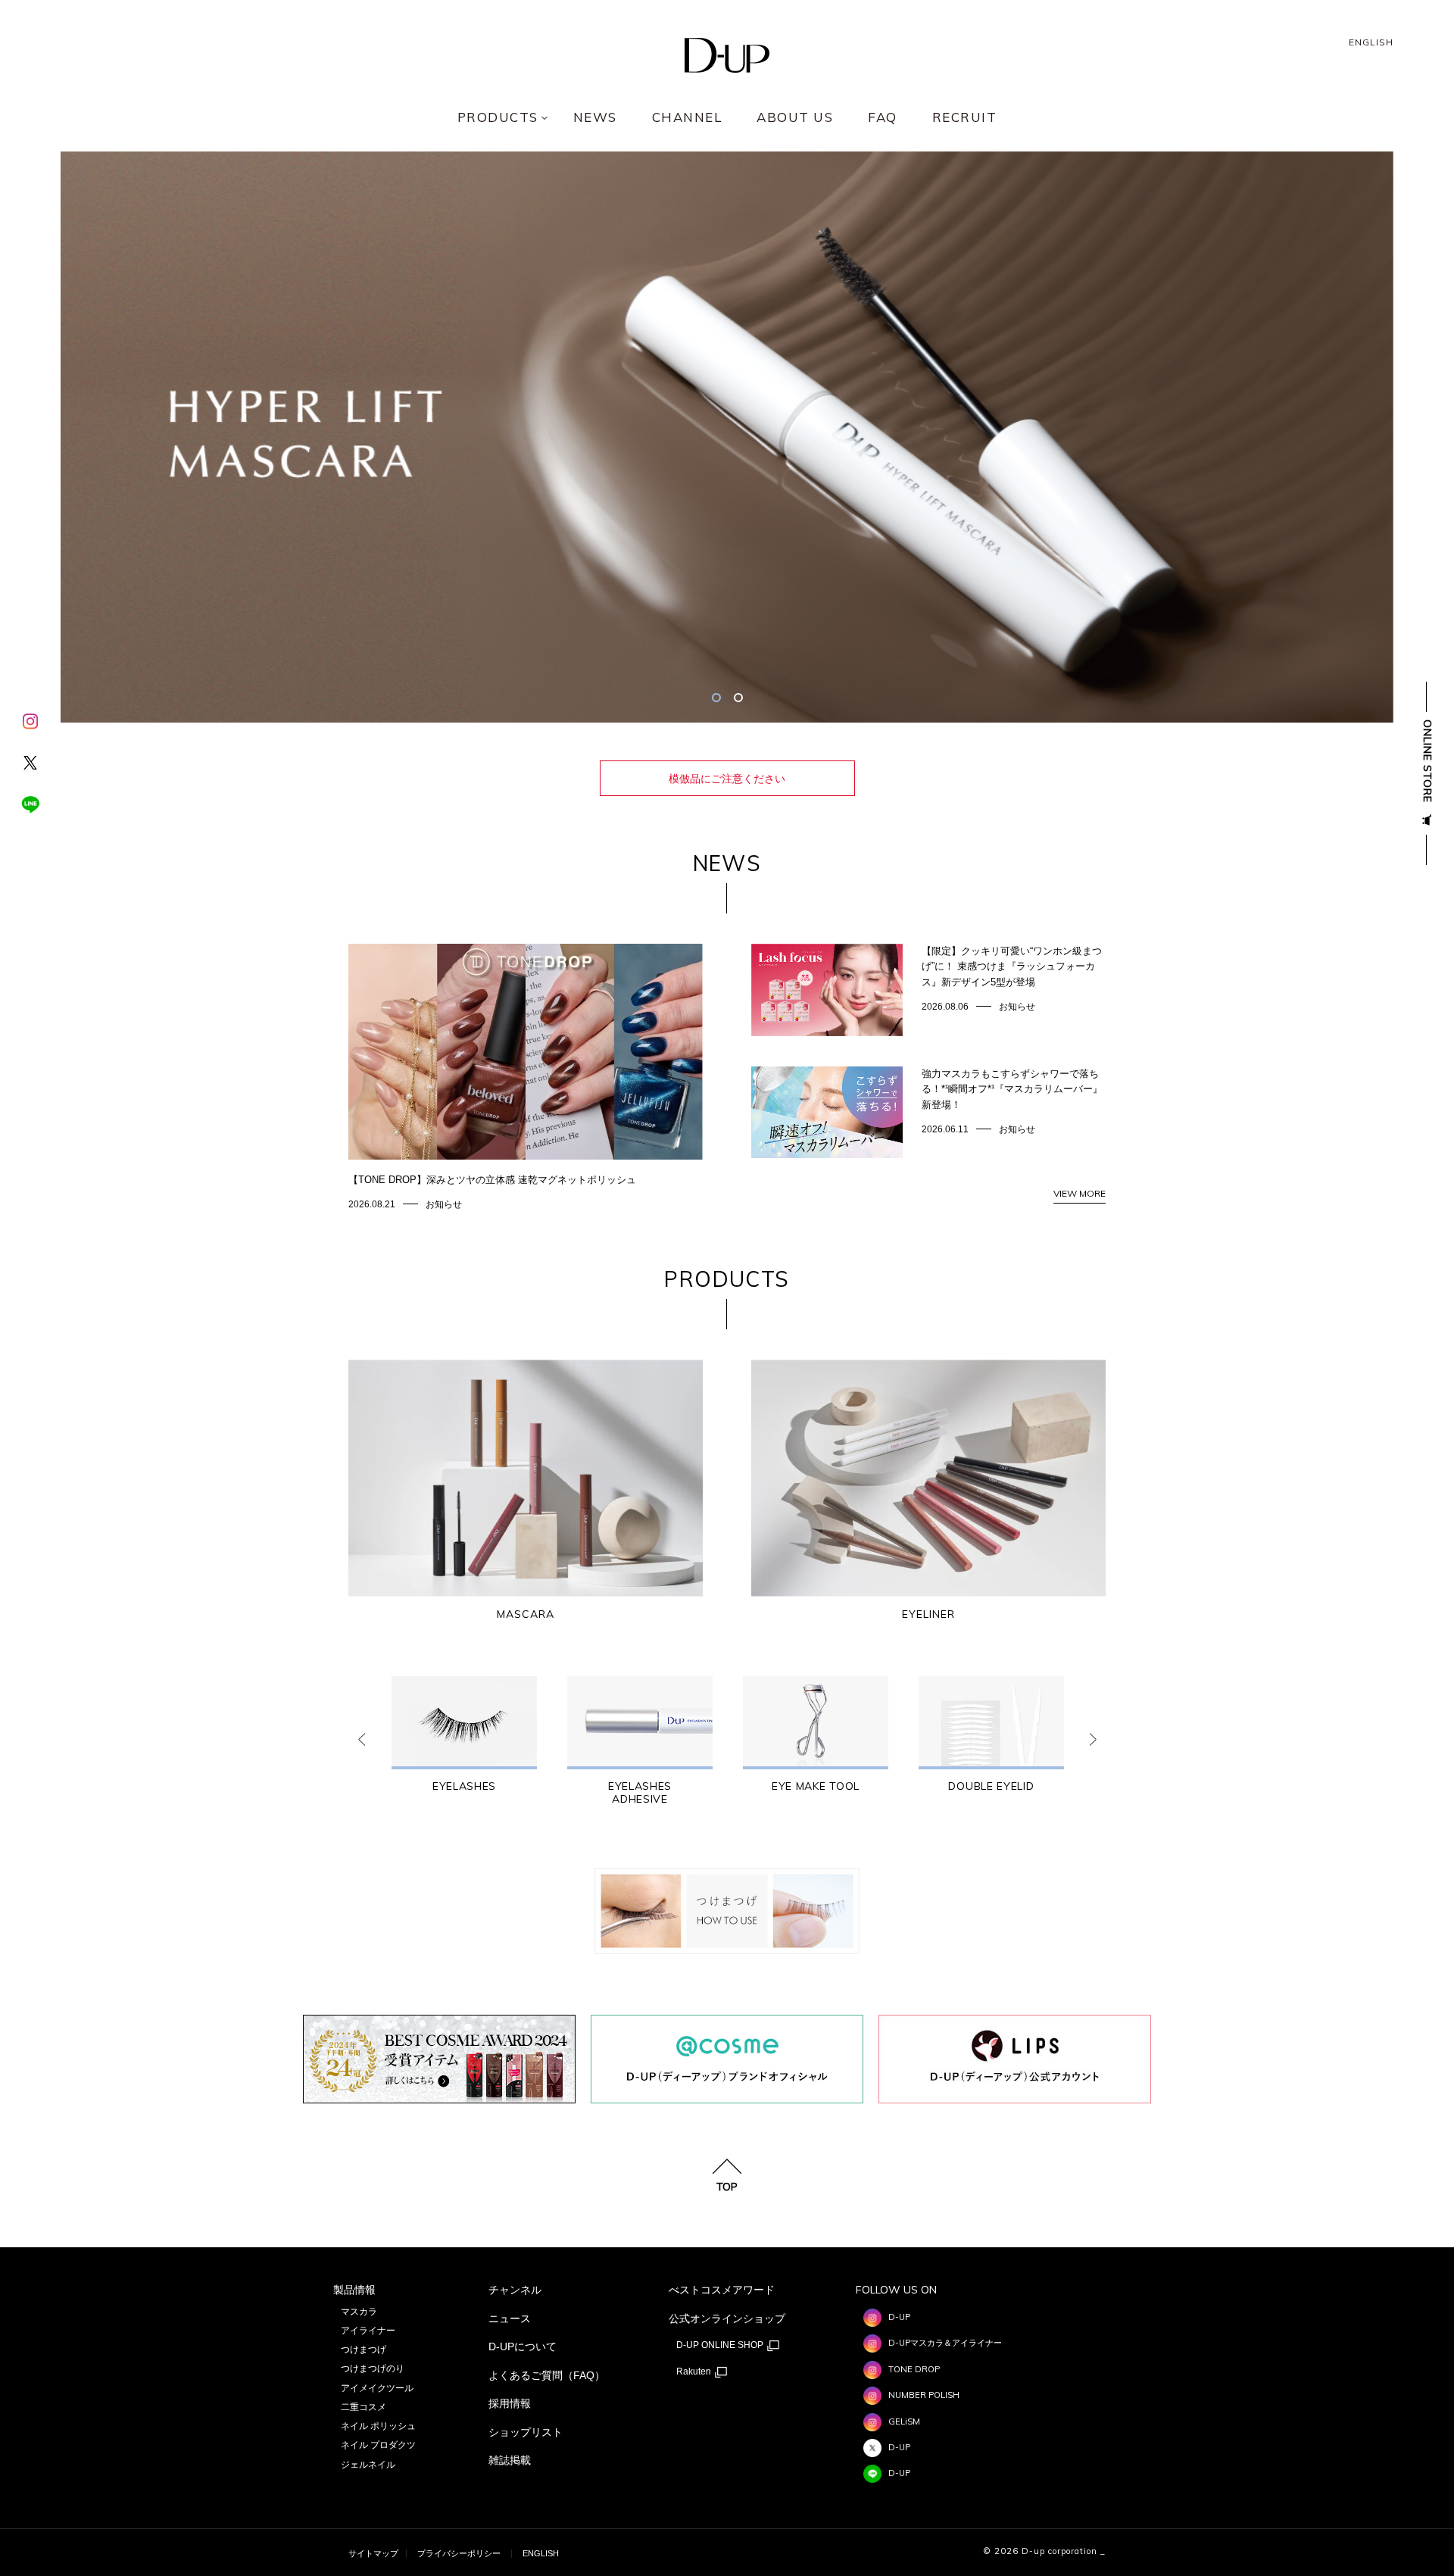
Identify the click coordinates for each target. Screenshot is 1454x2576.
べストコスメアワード (722, 2290)
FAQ (883, 118)
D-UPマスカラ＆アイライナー (945, 2343)
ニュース (510, 2318)
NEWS (595, 118)
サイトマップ (373, 2553)
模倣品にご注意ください (727, 779)
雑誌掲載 (510, 2460)
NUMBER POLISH (924, 2395)
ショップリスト (526, 2432)
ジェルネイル (368, 2465)
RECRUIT (965, 118)
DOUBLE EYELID (991, 1786)
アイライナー (368, 2331)
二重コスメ (363, 2407)
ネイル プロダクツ (378, 2445)
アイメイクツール (377, 2388)
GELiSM (904, 2421)
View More (1080, 1193)
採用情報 (510, 2403)
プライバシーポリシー (459, 2553)
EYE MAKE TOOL (816, 1786)
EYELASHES (464, 1786)
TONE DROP (914, 2369)
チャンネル (515, 2290)
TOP (727, 2186)
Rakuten (695, 2371)
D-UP (899, 2317)
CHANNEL (687, 118)
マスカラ (359, 2312)
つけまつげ (363, 2350)
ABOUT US (795, 118)
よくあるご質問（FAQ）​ (547, 2375)
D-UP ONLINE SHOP (721, 2345)
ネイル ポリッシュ (378, 2426)
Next (1093, 1739)
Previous (361, 1739)
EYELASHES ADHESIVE (640, 1793)
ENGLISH (1371, 42)
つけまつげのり (373, 2368)
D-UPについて (523, 2347)
